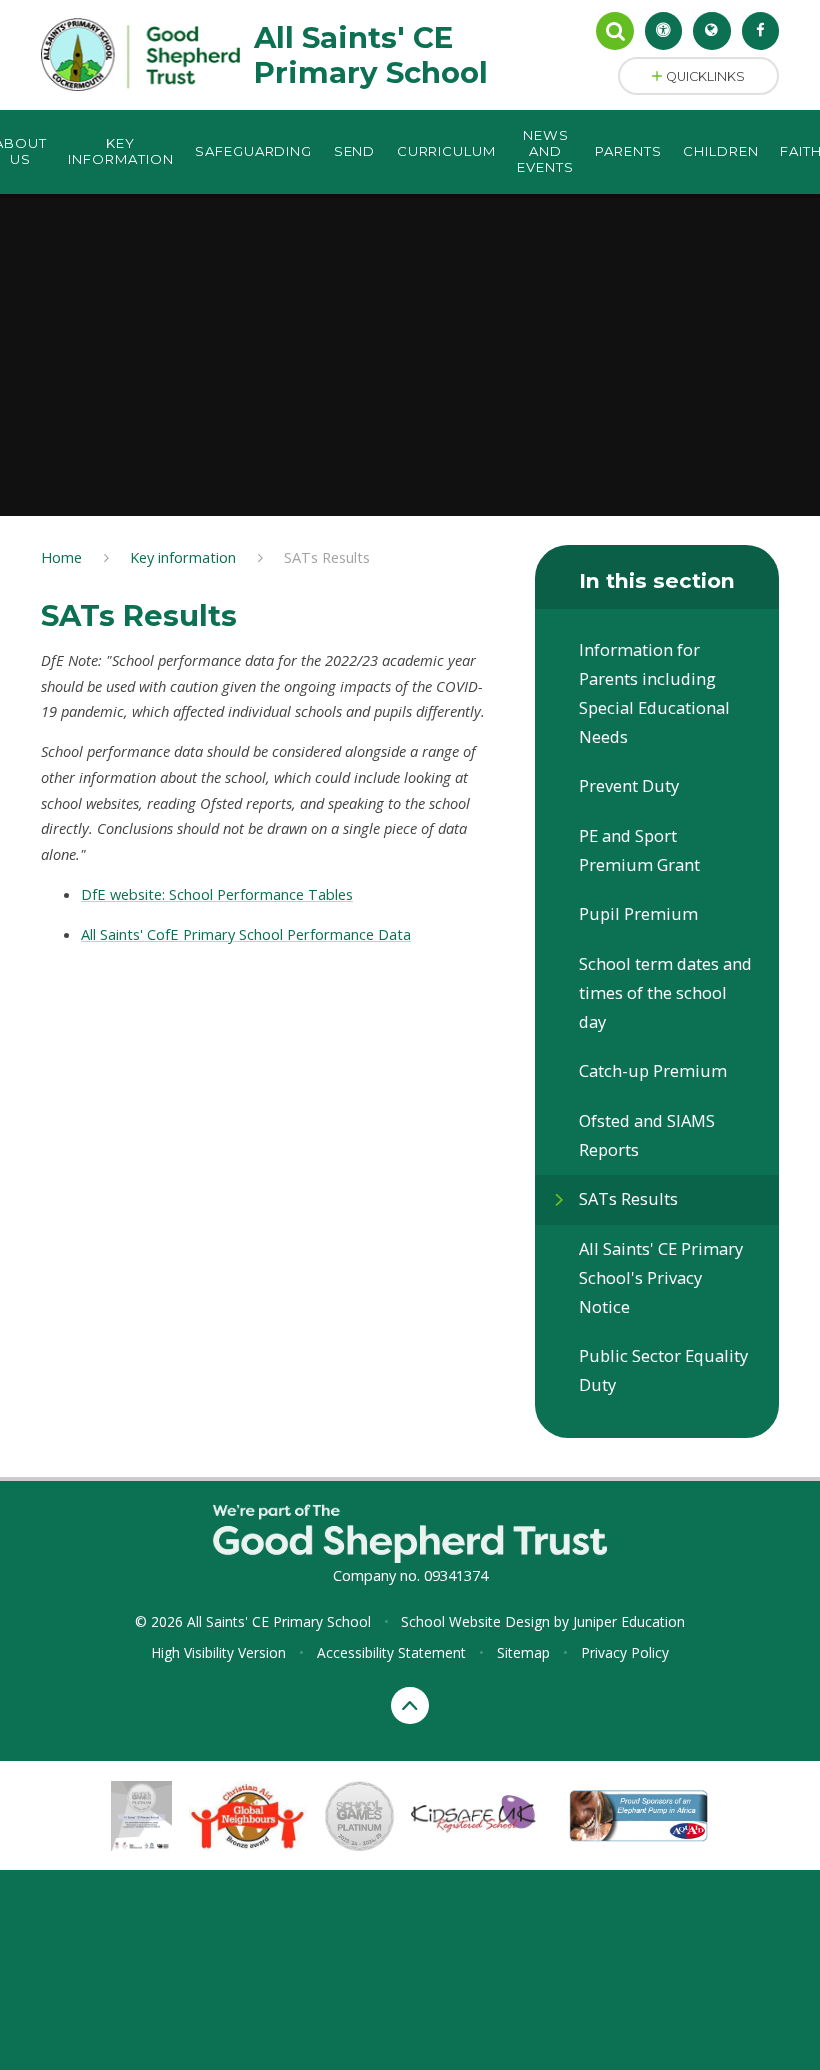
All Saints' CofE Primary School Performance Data (246, 934)
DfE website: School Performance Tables (217, 894)
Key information (183, 557)
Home (61, 557)
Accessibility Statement (391, 1652)
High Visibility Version (218, 1652)
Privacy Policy (625, 1652)
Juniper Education (629, 1621)
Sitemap (523, 1652)
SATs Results (327, 557)
